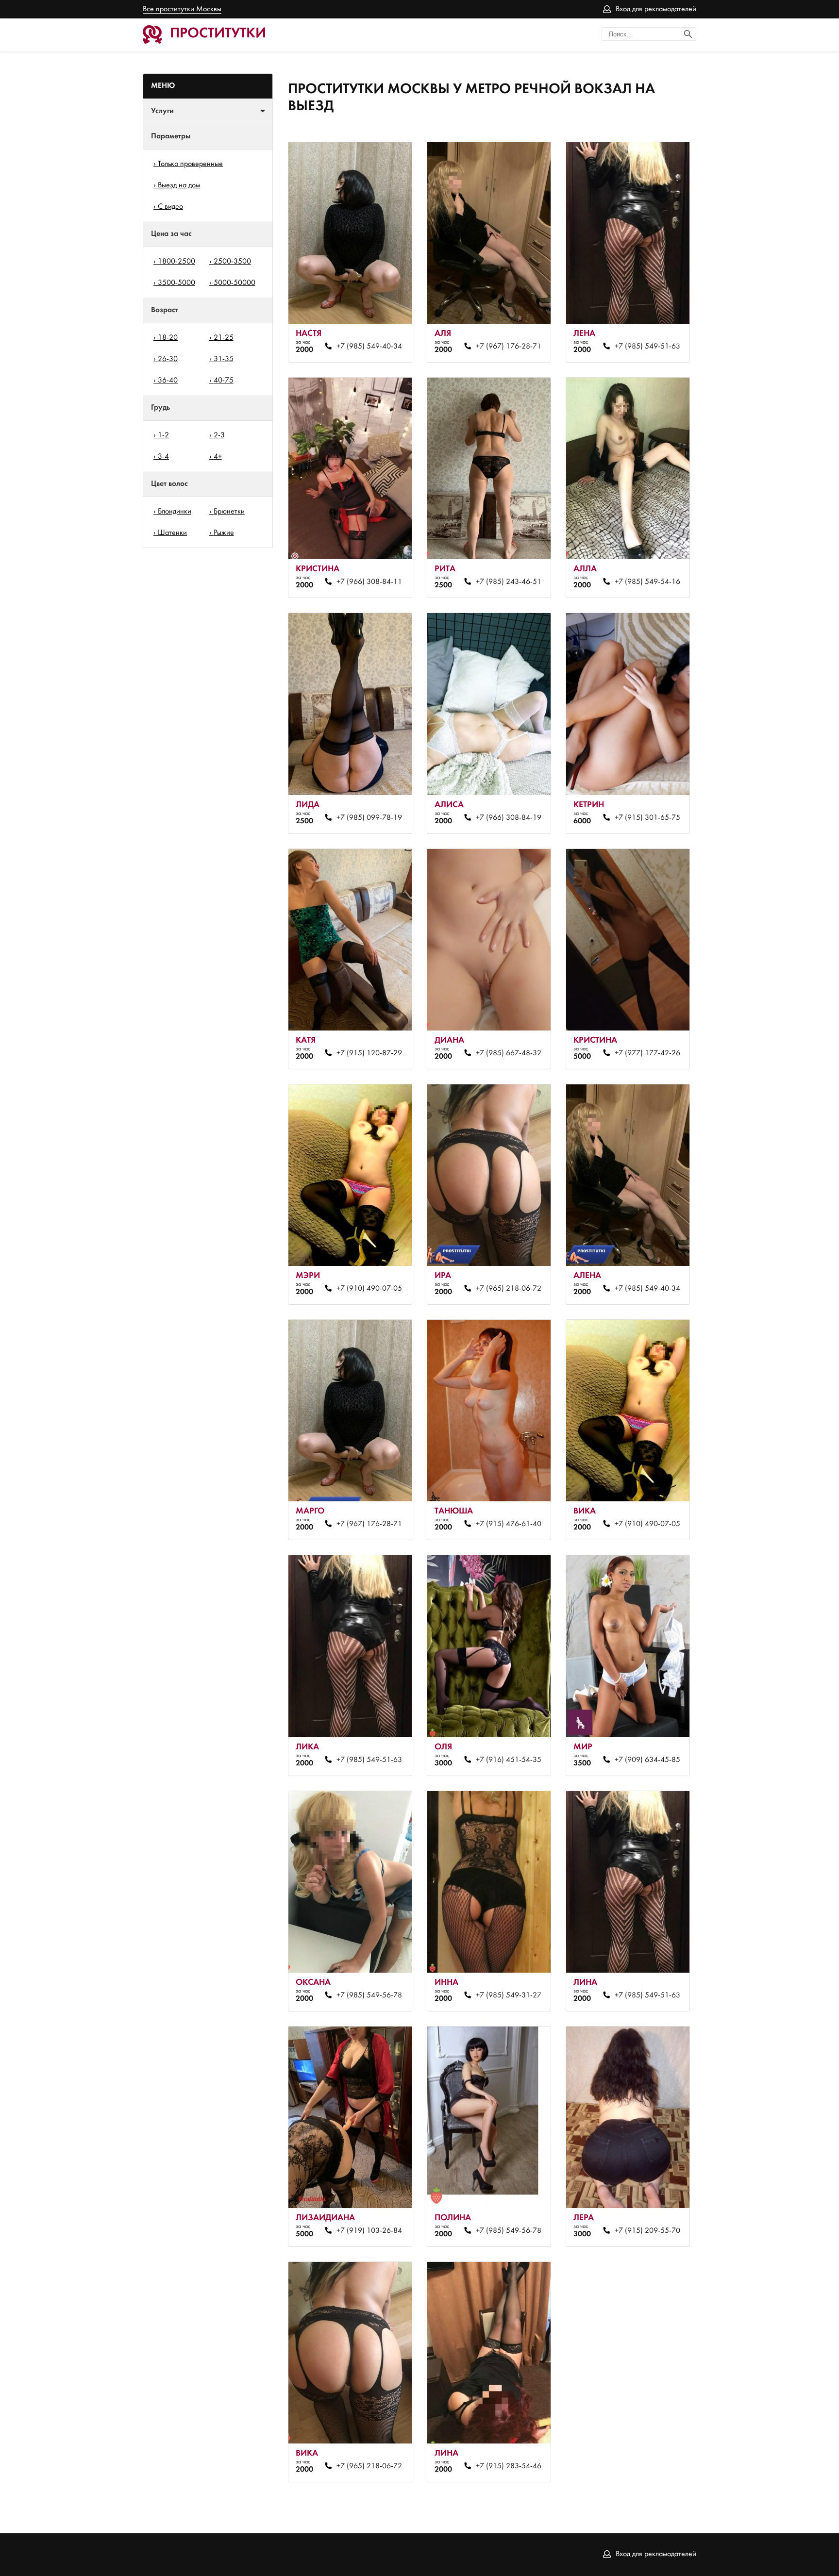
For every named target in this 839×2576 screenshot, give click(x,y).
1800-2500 (176, 262)
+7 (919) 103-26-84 (369, 2231)
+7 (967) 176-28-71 (508, 347)
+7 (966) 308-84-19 (508, 818)
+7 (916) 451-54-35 (508, 1760)
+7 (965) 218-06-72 (508, 1289)
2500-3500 (232, 262)
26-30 (168, 359)
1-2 (163, 435)
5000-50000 (235, 283)
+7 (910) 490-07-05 (369, 1289)
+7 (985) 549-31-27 (508, 1995)
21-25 (224, 338)
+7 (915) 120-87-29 (369, 1053)
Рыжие (224, 533)
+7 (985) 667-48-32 (508, 1053)
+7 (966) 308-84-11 (369, 582)
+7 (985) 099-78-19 (369, 818)
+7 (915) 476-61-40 (508, 1524)
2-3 (219, 435)
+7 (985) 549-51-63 (647, 347)
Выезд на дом (179, 185)
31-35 (224, 359)
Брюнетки (229, 512)
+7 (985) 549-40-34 (369, 347)
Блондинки (175, 512)
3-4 (163, 457)
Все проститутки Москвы (182, 9)
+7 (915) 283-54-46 (508, 2466)
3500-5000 (176, 283)
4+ (218, 457)
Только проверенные (190, 164)
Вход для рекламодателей (656, 9)
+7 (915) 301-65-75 (647, 818)
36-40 (168, 381)
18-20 (168, 338)
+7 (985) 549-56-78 (369, 1995)
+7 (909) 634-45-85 (647, 1760)
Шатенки (172, 533)
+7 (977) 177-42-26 (647, 1053)
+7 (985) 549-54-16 (647, 582)
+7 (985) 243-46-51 (508, 582)
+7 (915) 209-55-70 (647, 2231)
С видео (170, 207)
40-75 (224, 381)
